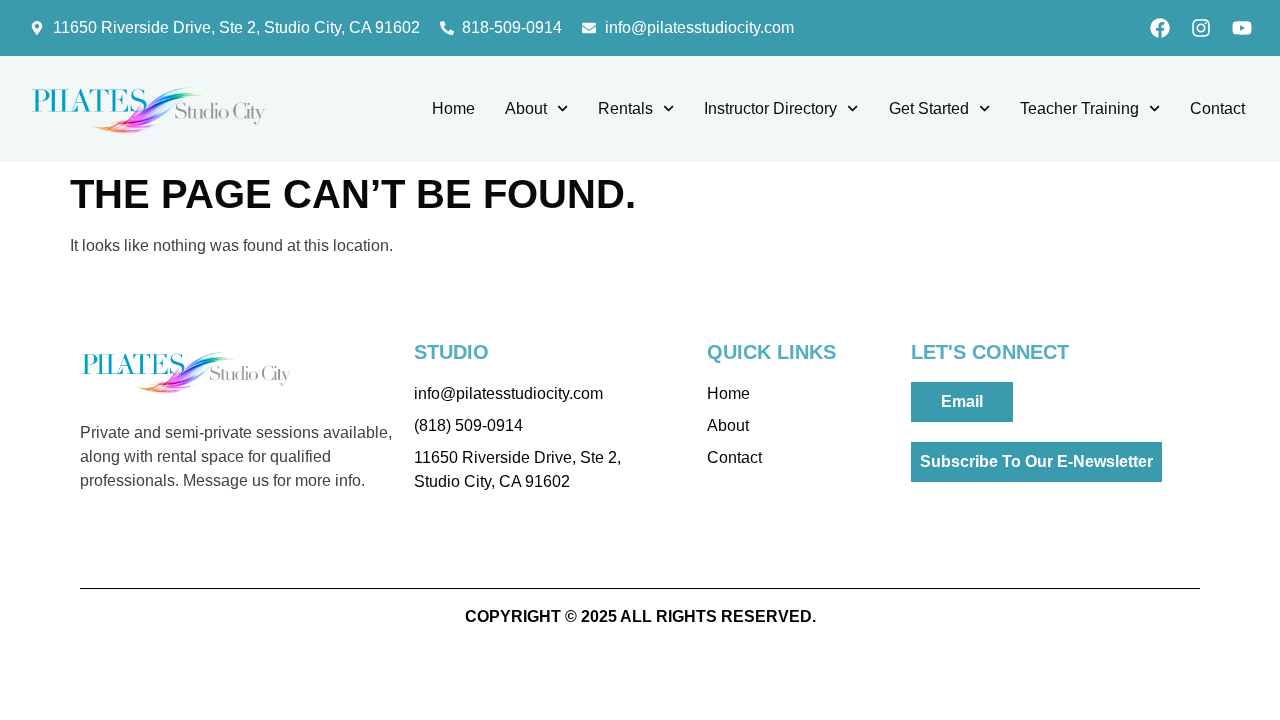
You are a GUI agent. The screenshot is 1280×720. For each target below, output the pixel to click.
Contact (1217, 108)
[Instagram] (1201, 28)
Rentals (625, 108)
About (526, 108)
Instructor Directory (770, 108)
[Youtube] (1242, 28)
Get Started (929, 108)
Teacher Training (1079, 108)
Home (453, 108)
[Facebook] (1160, 28)
